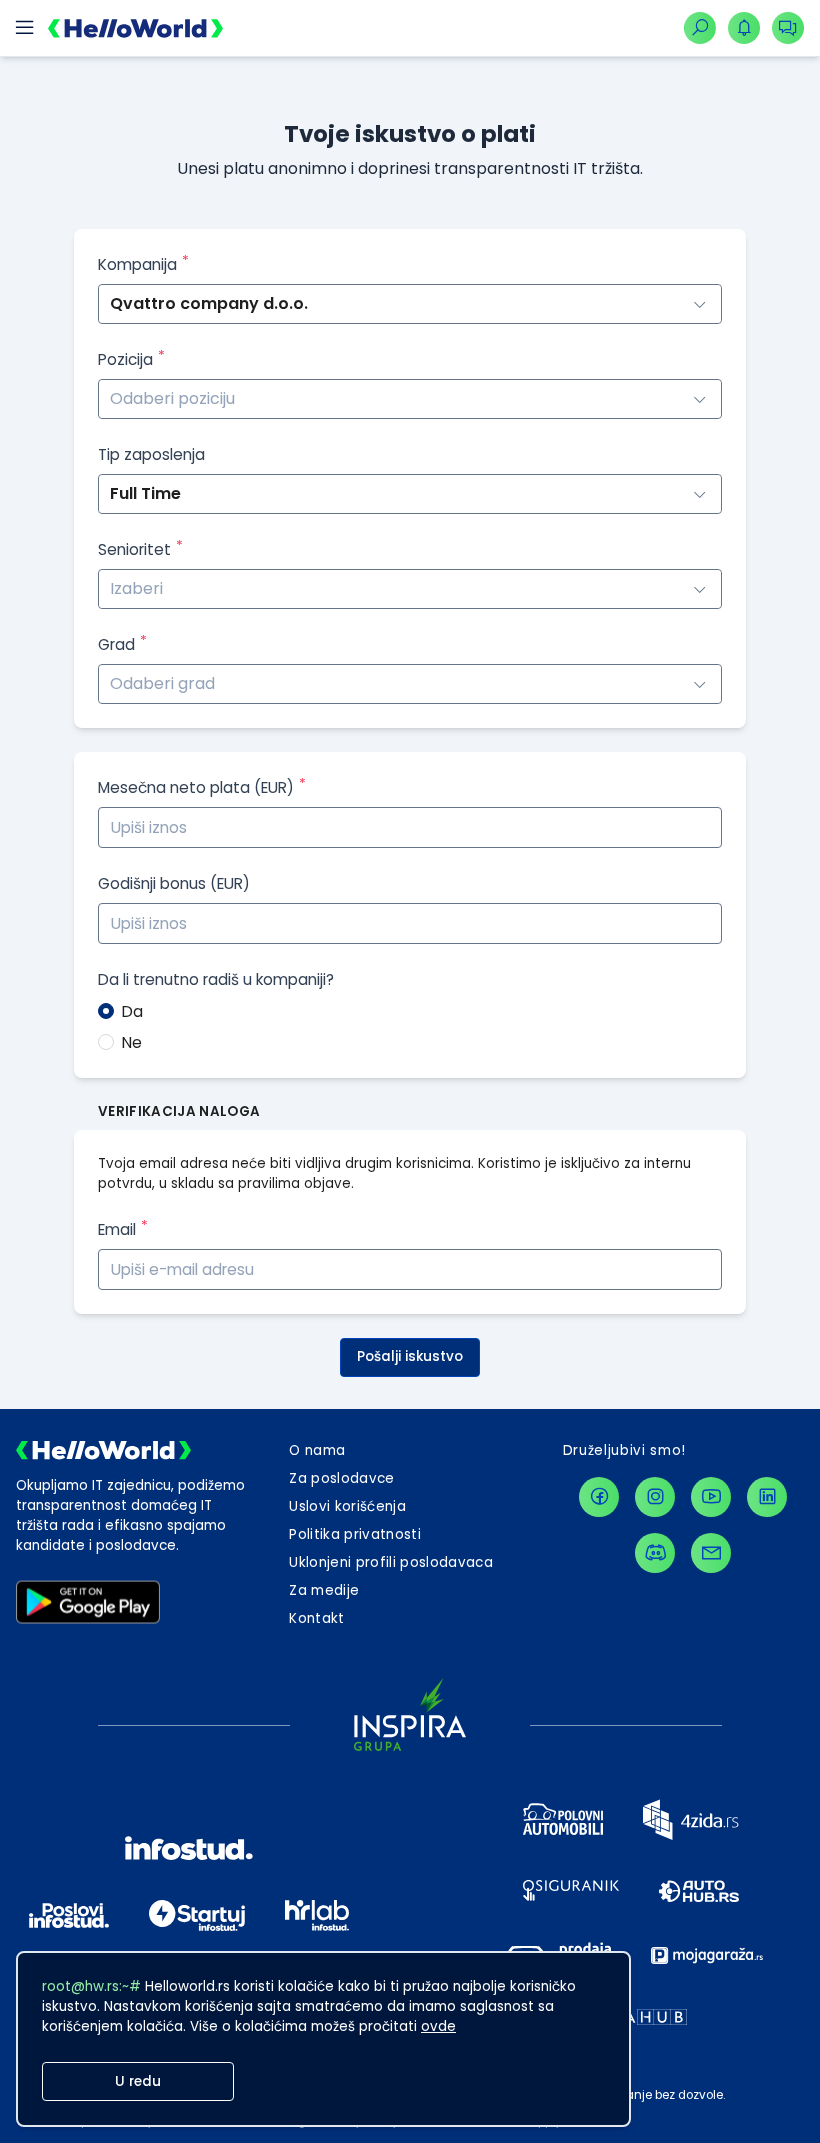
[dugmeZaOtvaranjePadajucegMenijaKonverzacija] (788, 28)
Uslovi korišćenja (347, 1506)
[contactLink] (711, 1553)
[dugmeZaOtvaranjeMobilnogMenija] (24, 28)
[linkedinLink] (767, 1497)
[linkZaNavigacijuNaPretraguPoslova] (700, 28)
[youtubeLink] (711, 1497)
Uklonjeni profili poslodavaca (391, 1562)
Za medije (324, 1590)
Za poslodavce (341, 1478)
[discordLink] (655, 1553)
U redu (138, 2081)
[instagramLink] (655, 1497)
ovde (438, 2026)
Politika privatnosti (355, 1534)
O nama (317, 1450)
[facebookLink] (599, 1497)
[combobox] (410, 399)
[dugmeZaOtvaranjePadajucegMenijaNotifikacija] (744, 28)
